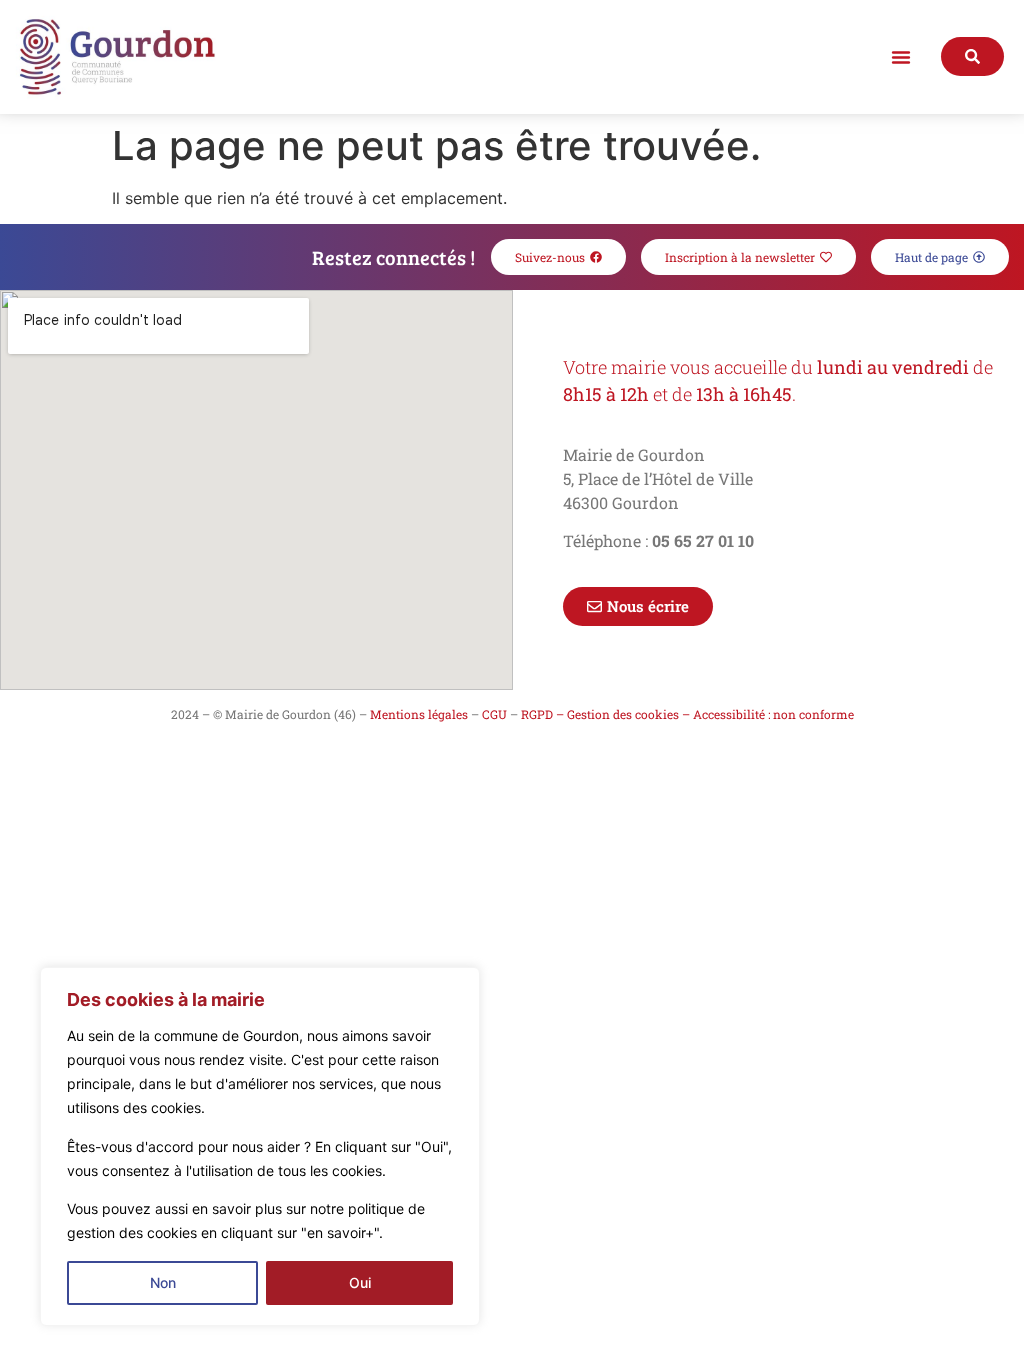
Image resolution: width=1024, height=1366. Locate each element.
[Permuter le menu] (901, 57)
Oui (360, 1282)
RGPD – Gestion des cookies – (605, 714)
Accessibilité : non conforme (773, 714)
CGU (494, 714)
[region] (260, 1146)
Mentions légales (419, 714)
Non (163, 1282)
